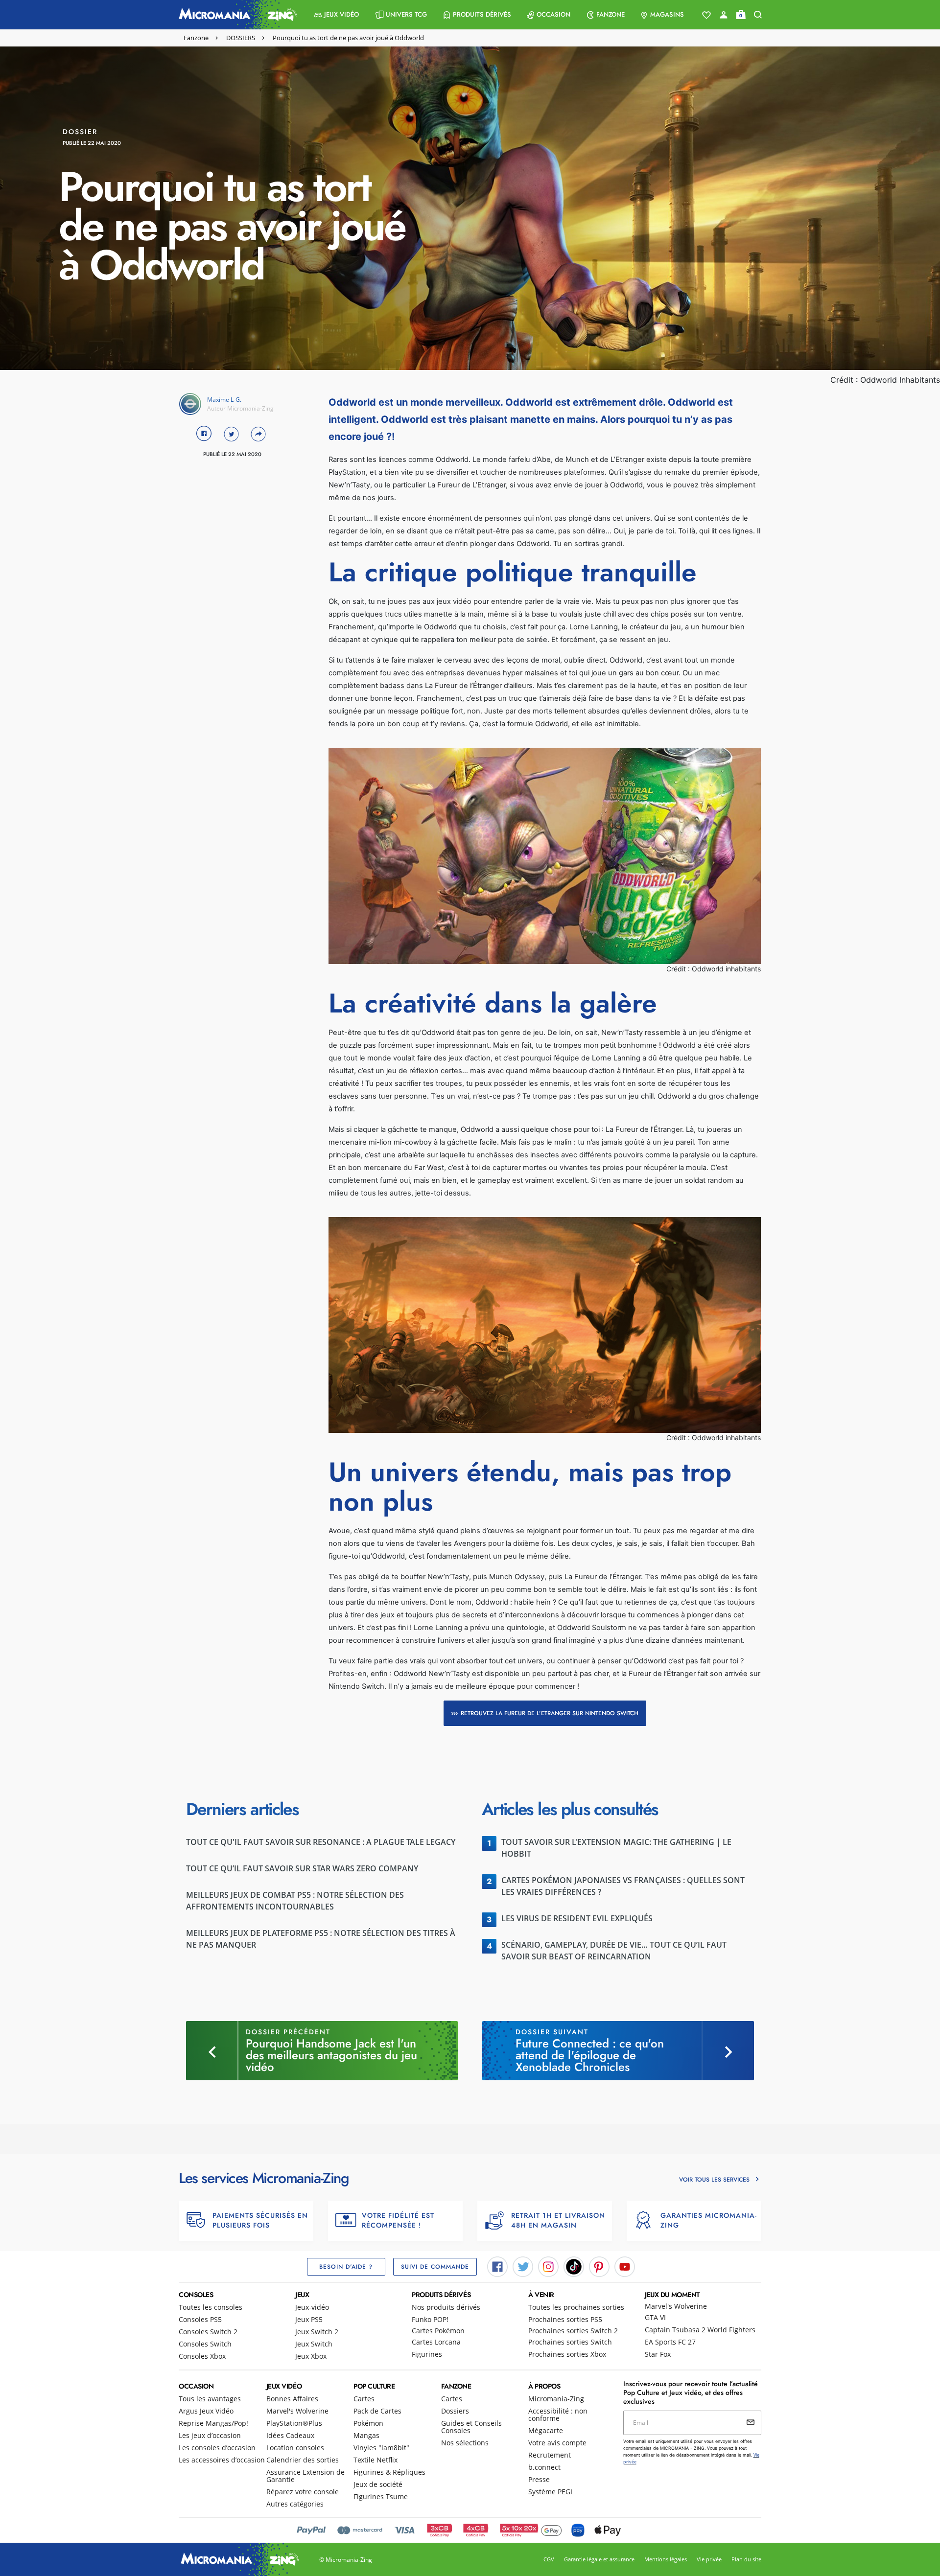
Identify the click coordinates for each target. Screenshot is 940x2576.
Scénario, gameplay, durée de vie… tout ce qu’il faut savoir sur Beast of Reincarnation (614, 1951)
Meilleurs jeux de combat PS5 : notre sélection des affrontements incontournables (295, 1901)
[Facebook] (497, 2266)
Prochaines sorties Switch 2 (573, 2331)
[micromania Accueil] (235, 15)
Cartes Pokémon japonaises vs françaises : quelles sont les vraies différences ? (623, 1886)
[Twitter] (523, 2266)
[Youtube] (625, 2266)
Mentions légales (666, 2559)
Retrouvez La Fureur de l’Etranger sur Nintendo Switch (550, 1713)
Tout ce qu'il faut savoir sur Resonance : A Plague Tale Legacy (321, 1842)
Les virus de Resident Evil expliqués (577, 1918)
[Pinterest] (599, 2266)
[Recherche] (758, 15)
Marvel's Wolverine (676, 2306)
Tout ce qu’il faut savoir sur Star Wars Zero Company (302, 1868)
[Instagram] (548, 2266)
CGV (549, 2559)
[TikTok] (574, 2266)
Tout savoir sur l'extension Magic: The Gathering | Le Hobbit (616, 1848)
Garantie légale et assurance (599, 2559)
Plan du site (746, 2559)
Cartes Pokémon (438, 2331)
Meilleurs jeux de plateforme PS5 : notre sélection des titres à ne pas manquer (321, 1939)
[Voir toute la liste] (706, 15)
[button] (337, 15)
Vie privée (709, 2559)
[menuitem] (337, 15)
